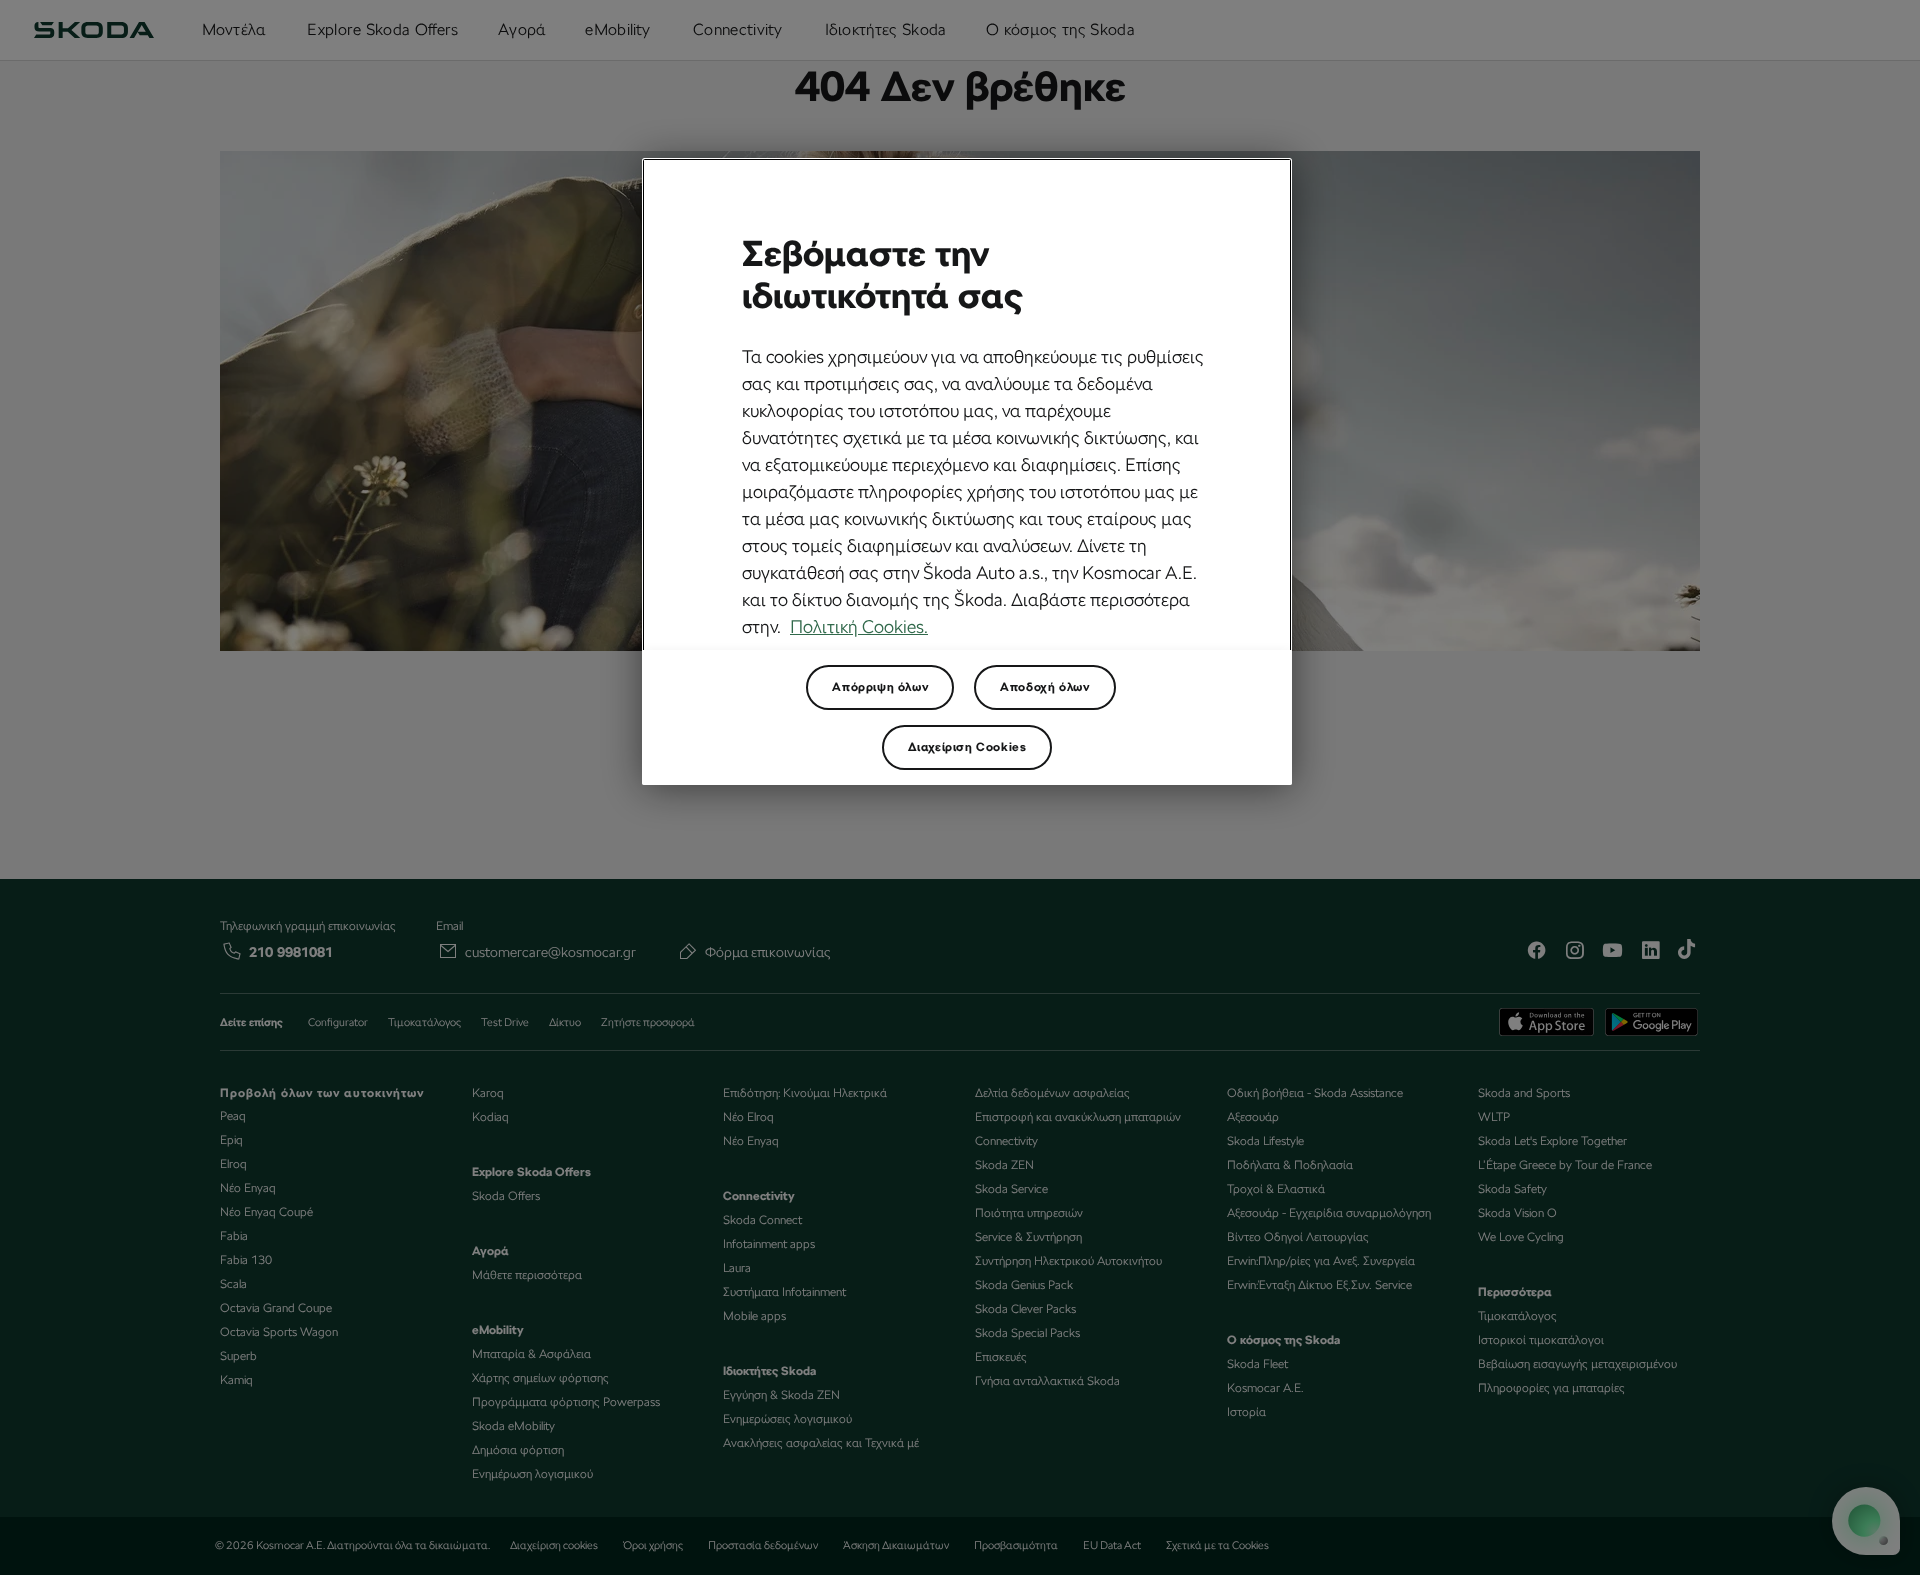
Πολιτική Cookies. (859, 626)
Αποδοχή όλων (1044, 687)
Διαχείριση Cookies (967, 747)
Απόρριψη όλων (880, 687)
